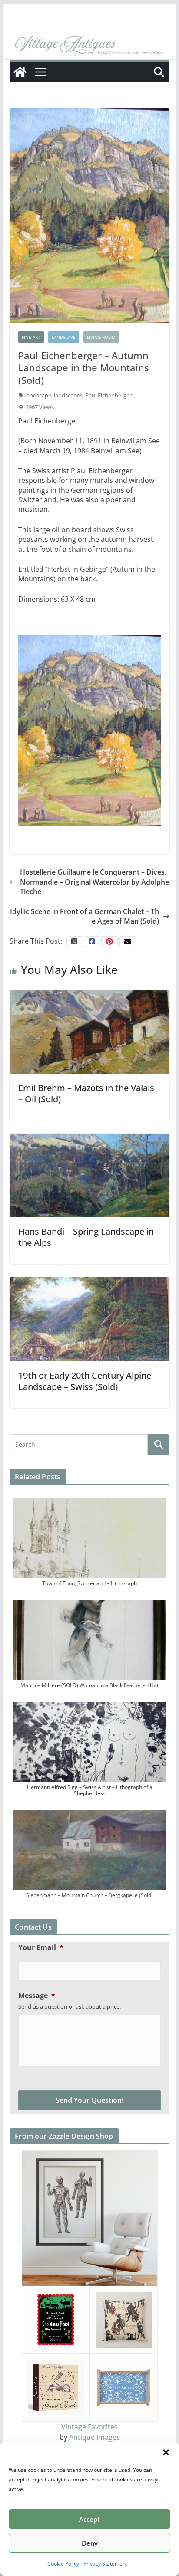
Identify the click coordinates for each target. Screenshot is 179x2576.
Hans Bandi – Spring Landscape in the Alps (86, 1237)
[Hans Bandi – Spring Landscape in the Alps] (89, 1175)
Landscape (64, 337)
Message (37, 1996)
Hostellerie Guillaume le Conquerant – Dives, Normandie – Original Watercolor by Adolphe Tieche (94, 882)
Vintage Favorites (89, 2427)
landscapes (68, 395)
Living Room (101, 337)
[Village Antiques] (89, 46)
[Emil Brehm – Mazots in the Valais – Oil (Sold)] (89, 1031)
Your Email (41, 1948)
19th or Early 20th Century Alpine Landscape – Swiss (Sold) (85, 1381)
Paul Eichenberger (108, 395)
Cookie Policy (63, 2564)
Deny (90, 2543)
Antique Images (94, 2437)
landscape (38, 395)
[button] (166, 2452)
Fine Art (31, 337)
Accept (89, 2519)
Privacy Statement (105, 2564)
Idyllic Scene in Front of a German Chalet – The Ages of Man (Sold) (85, 916)
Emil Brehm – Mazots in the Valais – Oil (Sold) (86, 1093)
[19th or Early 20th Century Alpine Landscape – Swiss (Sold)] (89, 1318)
